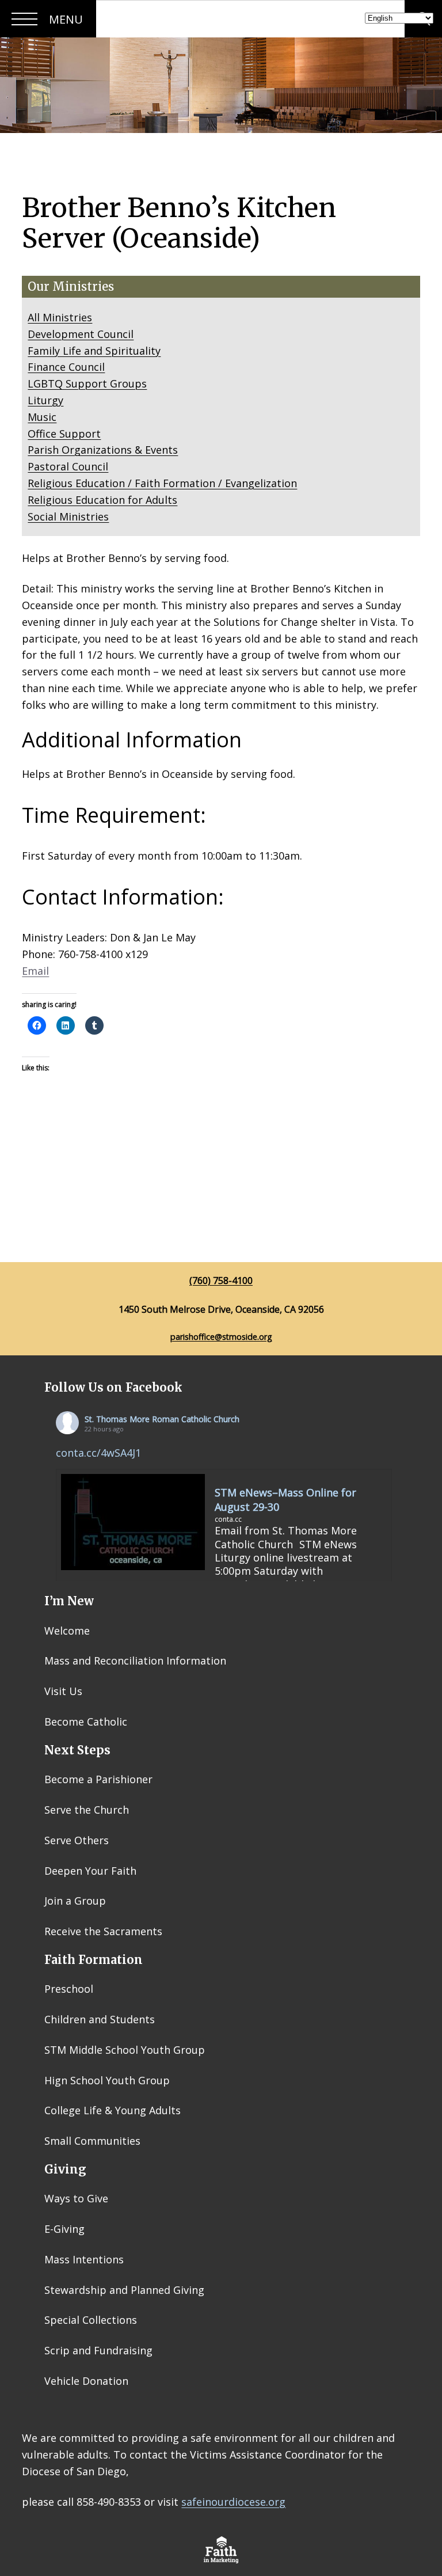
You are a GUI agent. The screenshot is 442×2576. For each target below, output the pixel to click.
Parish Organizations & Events (103, 450)
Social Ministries (68, 516)
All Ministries (60, 317)
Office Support (64, 434)
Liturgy (45, 400)
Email (35, 971)
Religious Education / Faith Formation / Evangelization (162, 483)
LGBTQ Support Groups (87, 383)
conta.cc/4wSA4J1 (98, 1453)
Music (42, 417)
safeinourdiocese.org (233, 2502)
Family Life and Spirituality (94, 351)
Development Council (81, 334)
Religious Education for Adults (102, 500)
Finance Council (66, 367)
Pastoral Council (68, 466)
